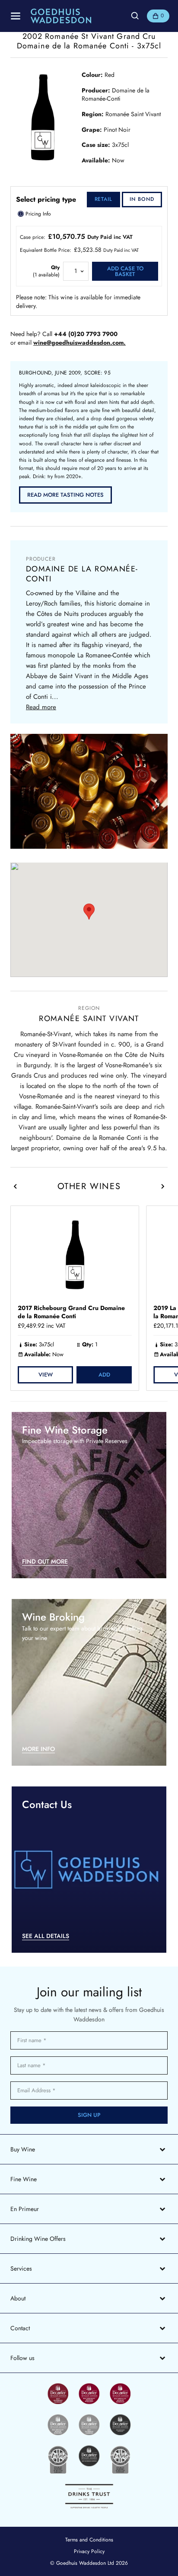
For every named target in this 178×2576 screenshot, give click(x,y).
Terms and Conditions (89, 2540)
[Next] (162, 1186)
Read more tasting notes (65, 495)
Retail (104, 199)
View (46, 1375)
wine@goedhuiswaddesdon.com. (79, 343)
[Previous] (16, 1186)
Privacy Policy (89, 2551)
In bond (142, 199)
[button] (89, 912)
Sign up (89, 2115)
